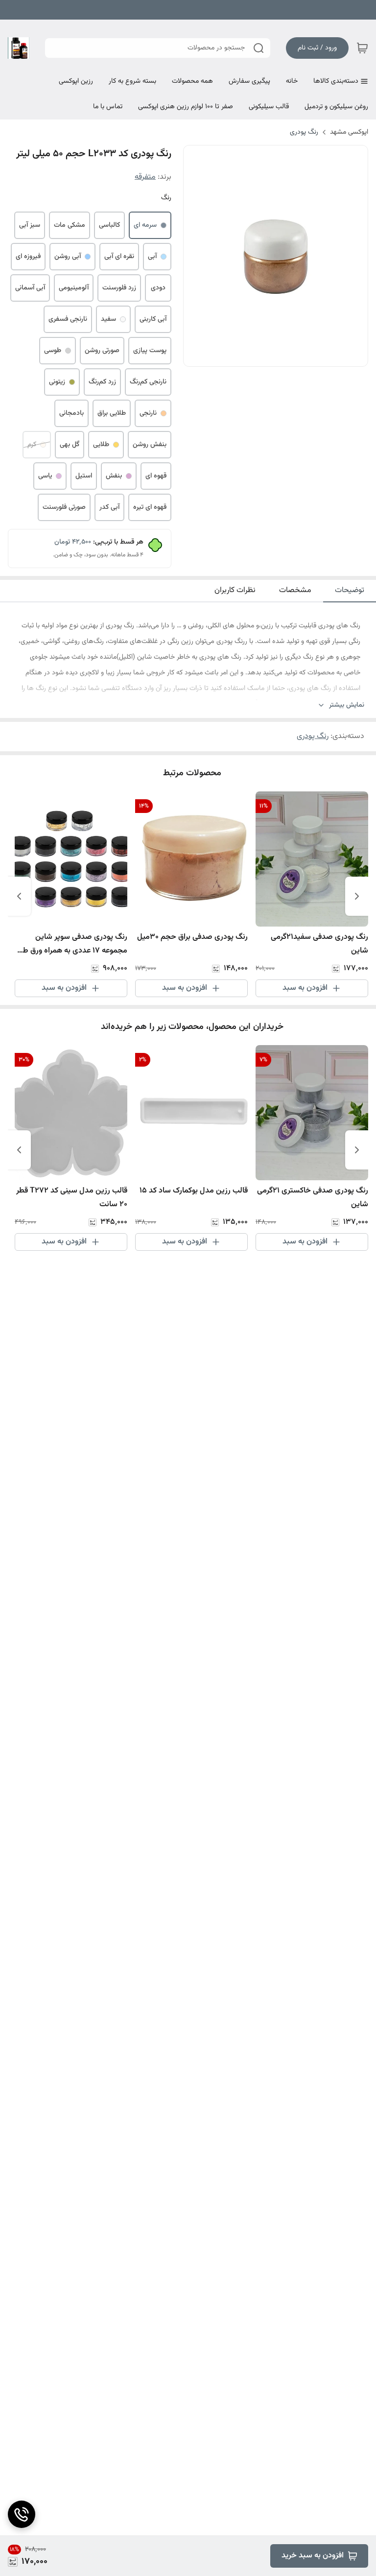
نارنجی (148, 413)
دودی (158, 288)
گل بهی (70, 445)
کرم (32, 445)
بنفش (114, 476)
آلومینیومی (74, 288)
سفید (108, 319)
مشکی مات (70, 225)
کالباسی (109, 225)
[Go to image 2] (280, 357)
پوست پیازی (150, 351)
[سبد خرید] (362, 48)
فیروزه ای (28, 257)
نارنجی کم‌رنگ (148, 382)
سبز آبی (30, 225)
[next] (19, 896)
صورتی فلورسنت (64, 507)
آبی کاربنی (153, 319)
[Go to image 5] (256, 357)
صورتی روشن (102, 351)
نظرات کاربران (235, 590)
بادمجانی (71, 413)
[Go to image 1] (291, 357)
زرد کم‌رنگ (102, 382)
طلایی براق (112, 413)
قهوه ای (156, 476)
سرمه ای (145, 225)
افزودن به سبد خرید (313, 2556)
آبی (152, 257)
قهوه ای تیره (150, 507)
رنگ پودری (304, 132)
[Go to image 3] (272, 357)
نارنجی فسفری (68, 319)
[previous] (357, 896)
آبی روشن (68, 257)
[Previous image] (197, 256)
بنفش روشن (150, 445)
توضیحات (350, 590)
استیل (84, 476)
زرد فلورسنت (119, 288)
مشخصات (295, 590)
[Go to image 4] (264, 357)
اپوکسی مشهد (349, 132)
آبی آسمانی (30, 288)
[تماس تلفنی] (22, 2514)
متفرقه (145, 177)
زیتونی (57, 382)
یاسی (45, 476)
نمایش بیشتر (347, 705)
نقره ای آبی (119, 257)
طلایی (101, 445)
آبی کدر (109, 507)
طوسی (53, 351)
